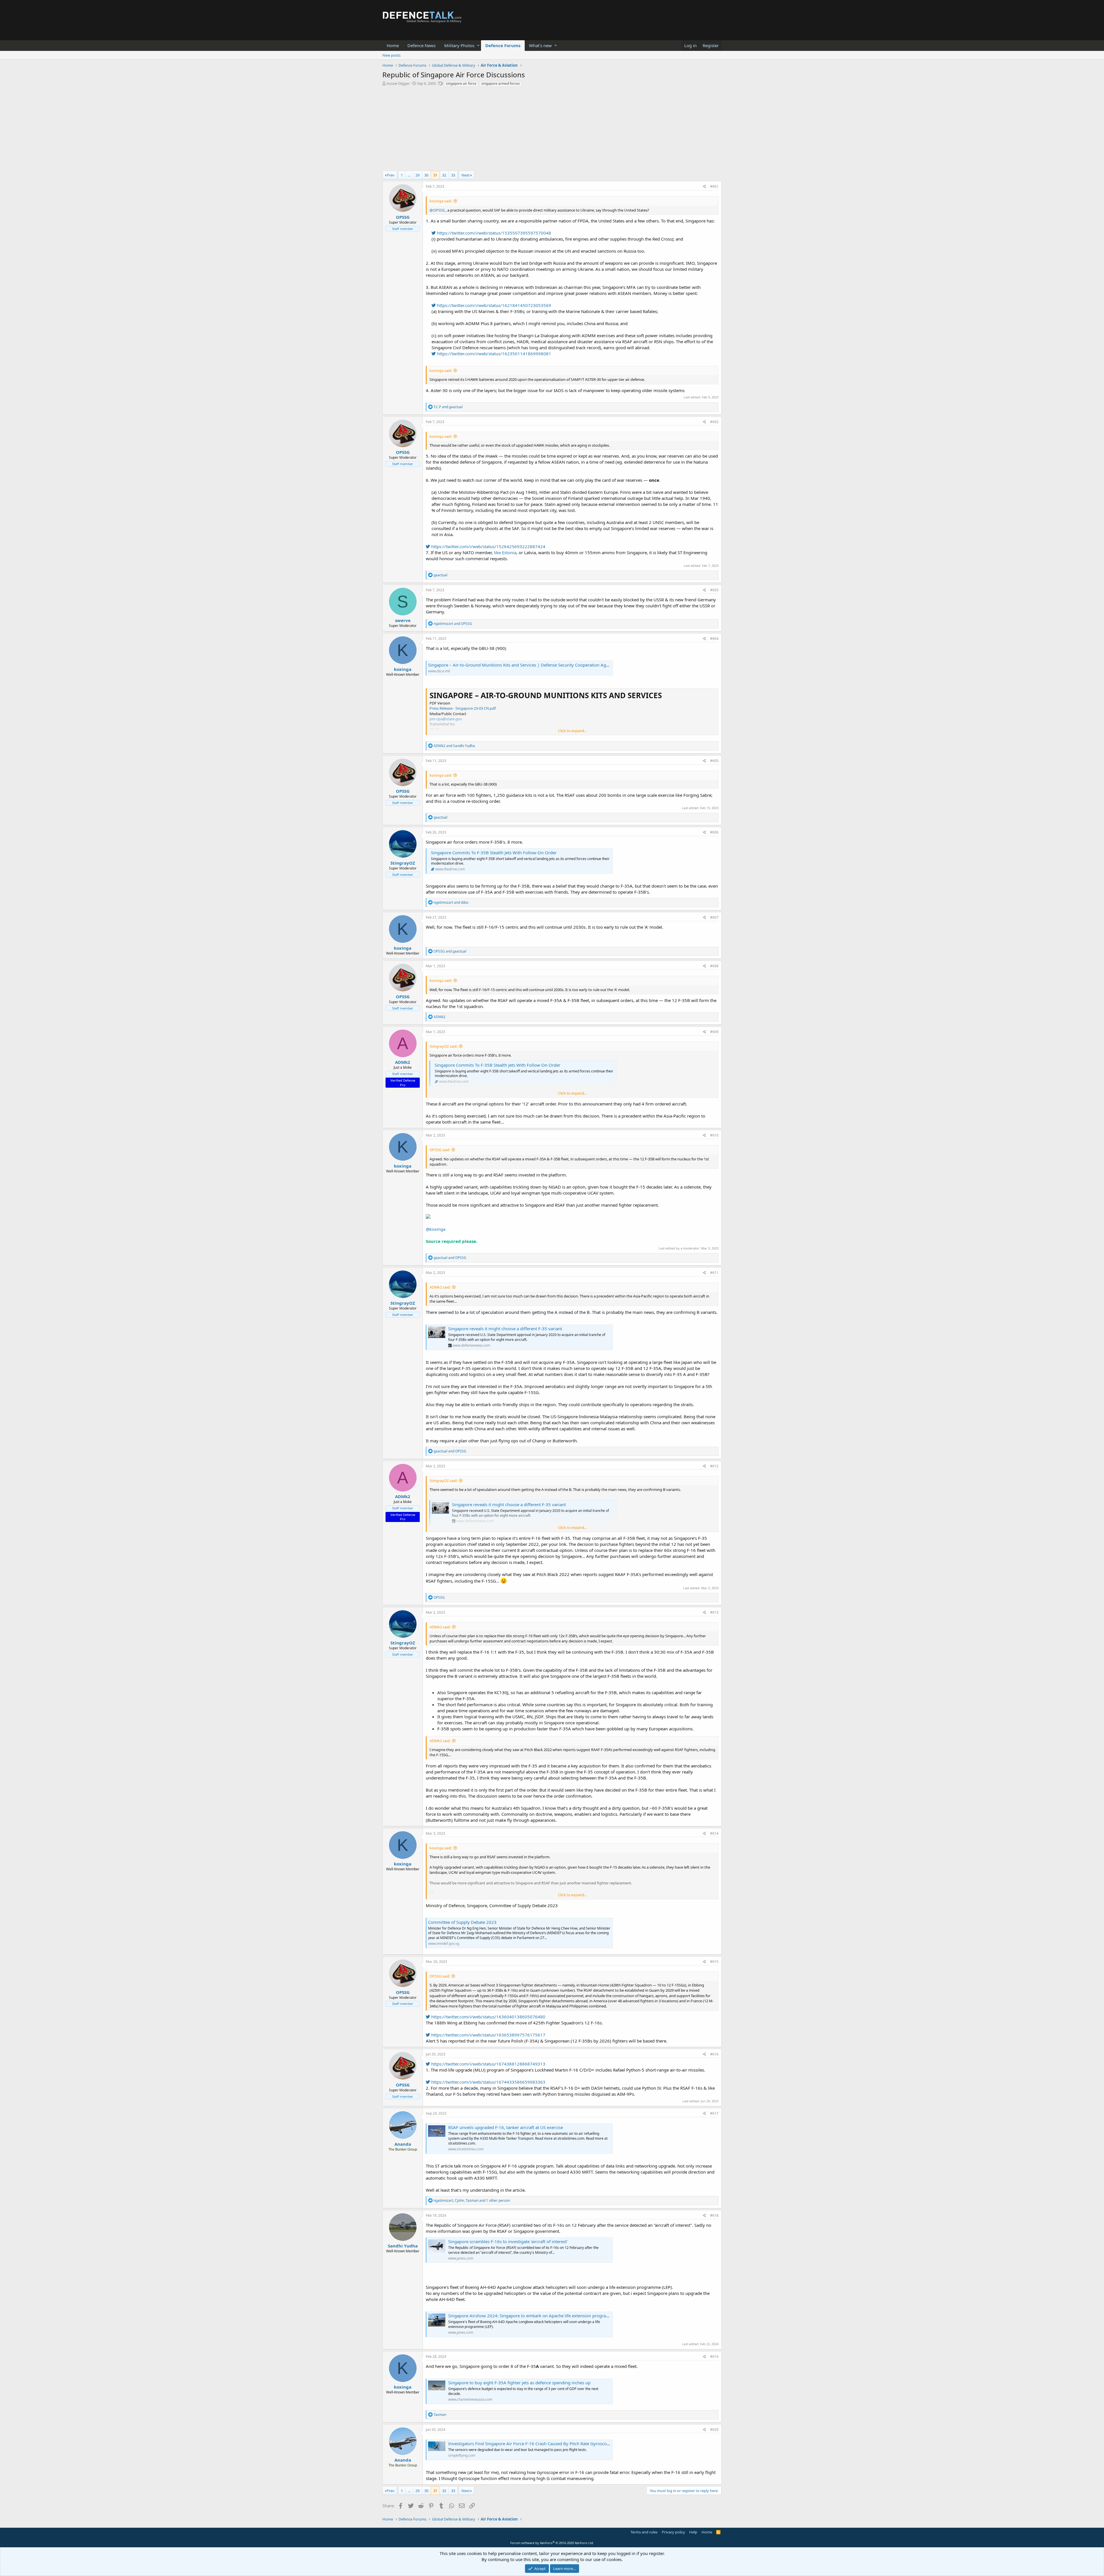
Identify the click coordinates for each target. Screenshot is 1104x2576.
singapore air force (461, 84)
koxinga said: (441, 201)
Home (393, 45)
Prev (391, 175)
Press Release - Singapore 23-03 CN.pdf (463, 708)
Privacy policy (673, 2532)
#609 (714, 1032)
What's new (540, 45)
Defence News (421, 45)
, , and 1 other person (472, 2200)
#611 (714, 1273)
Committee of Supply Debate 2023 (462, 1922)
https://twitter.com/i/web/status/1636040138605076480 (488, 2017)
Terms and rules (644, 2532)
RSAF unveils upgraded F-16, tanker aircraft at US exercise (506, 2127)
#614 (714, 1833)
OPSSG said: (440, 1150)
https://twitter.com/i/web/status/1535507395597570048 (493, 233)
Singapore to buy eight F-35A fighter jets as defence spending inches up (519, 2383)
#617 (714, 2113)
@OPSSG (437, 210)
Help (693, 2532)
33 (453, 175)
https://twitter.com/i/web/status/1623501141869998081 (493, 354)
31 (435, 175)
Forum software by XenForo (552, 2543)
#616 (714, 2054)
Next (466, 175)
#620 (714, 2430)
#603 (714, 590)
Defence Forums (503, 45)
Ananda (403, 2144)
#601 (714, 186)
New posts (391, 55)
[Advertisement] (552, 130)
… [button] (409, 175)
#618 (714, 2215)
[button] (478, 46)
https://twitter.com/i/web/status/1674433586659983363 (488, 2082)
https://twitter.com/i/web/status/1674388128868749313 (488, 2064)
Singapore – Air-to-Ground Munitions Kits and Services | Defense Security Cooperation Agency (522, 665)
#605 (714, 761)
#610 (714, 1135)
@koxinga (436, 1229)
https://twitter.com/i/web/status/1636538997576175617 (488, 2035)
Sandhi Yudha (403, 2246)
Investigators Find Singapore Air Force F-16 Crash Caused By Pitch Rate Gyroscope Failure (537, 2443)
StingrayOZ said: (443, 1046)
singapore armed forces (501, 84)
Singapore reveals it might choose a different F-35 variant (505, 1329)
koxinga (403, 669)
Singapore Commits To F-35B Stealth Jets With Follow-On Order (494, 853)
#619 (714, 2357)
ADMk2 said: (440, 1287)
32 (444, 175)
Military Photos (459, 45)
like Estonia (505, 552)
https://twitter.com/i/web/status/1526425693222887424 (488, 546)
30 (426, 175)
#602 (714, 422)
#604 (714, 639)
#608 (714, 966)
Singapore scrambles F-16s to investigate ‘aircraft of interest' (508, 2241)
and (448, 407)
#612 (714, 1466)
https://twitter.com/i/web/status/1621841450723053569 (493, 305)
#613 (714, 1612)
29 (417, 175)
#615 (714, 1962)
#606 (714, 832)
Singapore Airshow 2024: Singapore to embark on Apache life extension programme (532, 2316)
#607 (714, 917)
